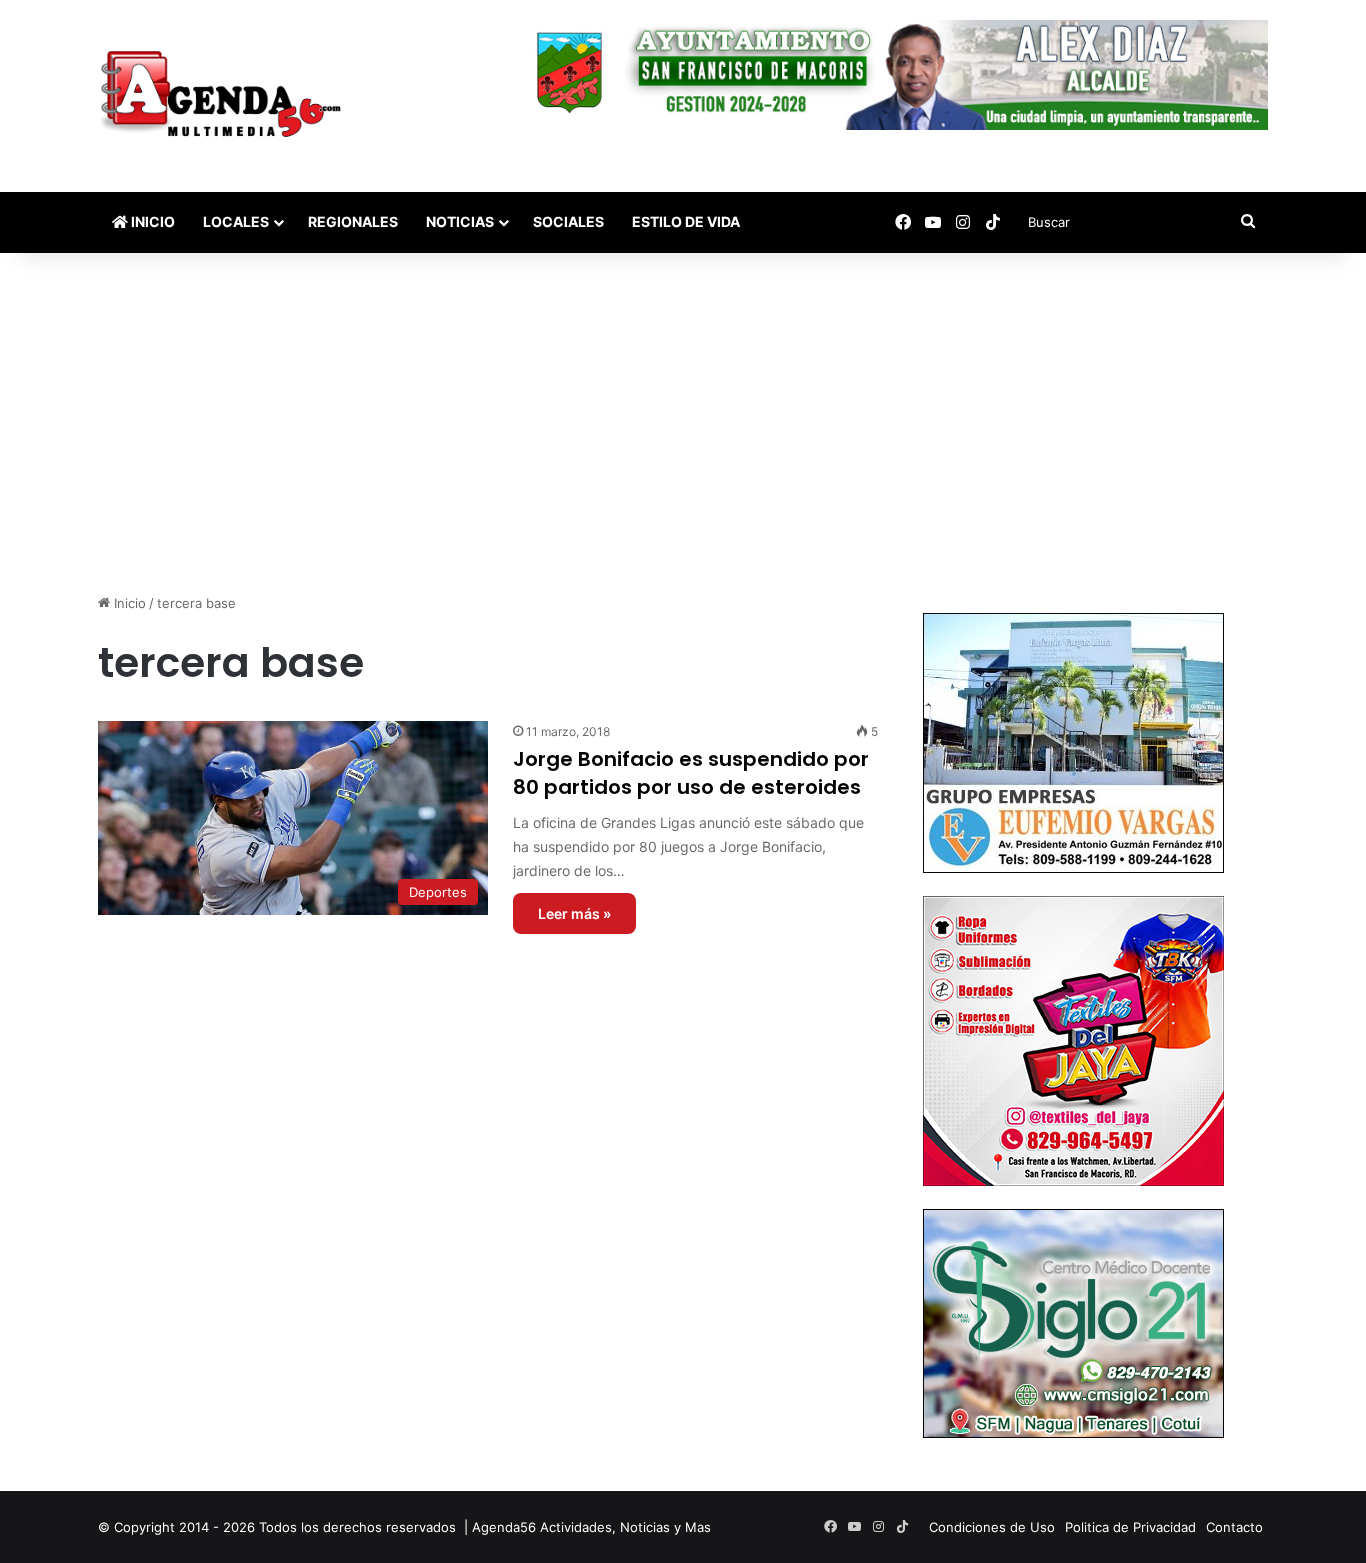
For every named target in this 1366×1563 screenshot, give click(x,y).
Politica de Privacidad (1130, 1527)
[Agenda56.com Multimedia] (224, 96)
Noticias (460, 221)
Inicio (151, 221)
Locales (236, 221)
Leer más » (574, 913)
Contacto (1234, 1527)
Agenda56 (504, 1527)
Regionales (353, 221)
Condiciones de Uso (992, 1527)
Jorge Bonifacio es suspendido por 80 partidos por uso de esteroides (691, 773)
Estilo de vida (686, 221)
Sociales (568, 221)
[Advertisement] (683, 423)
